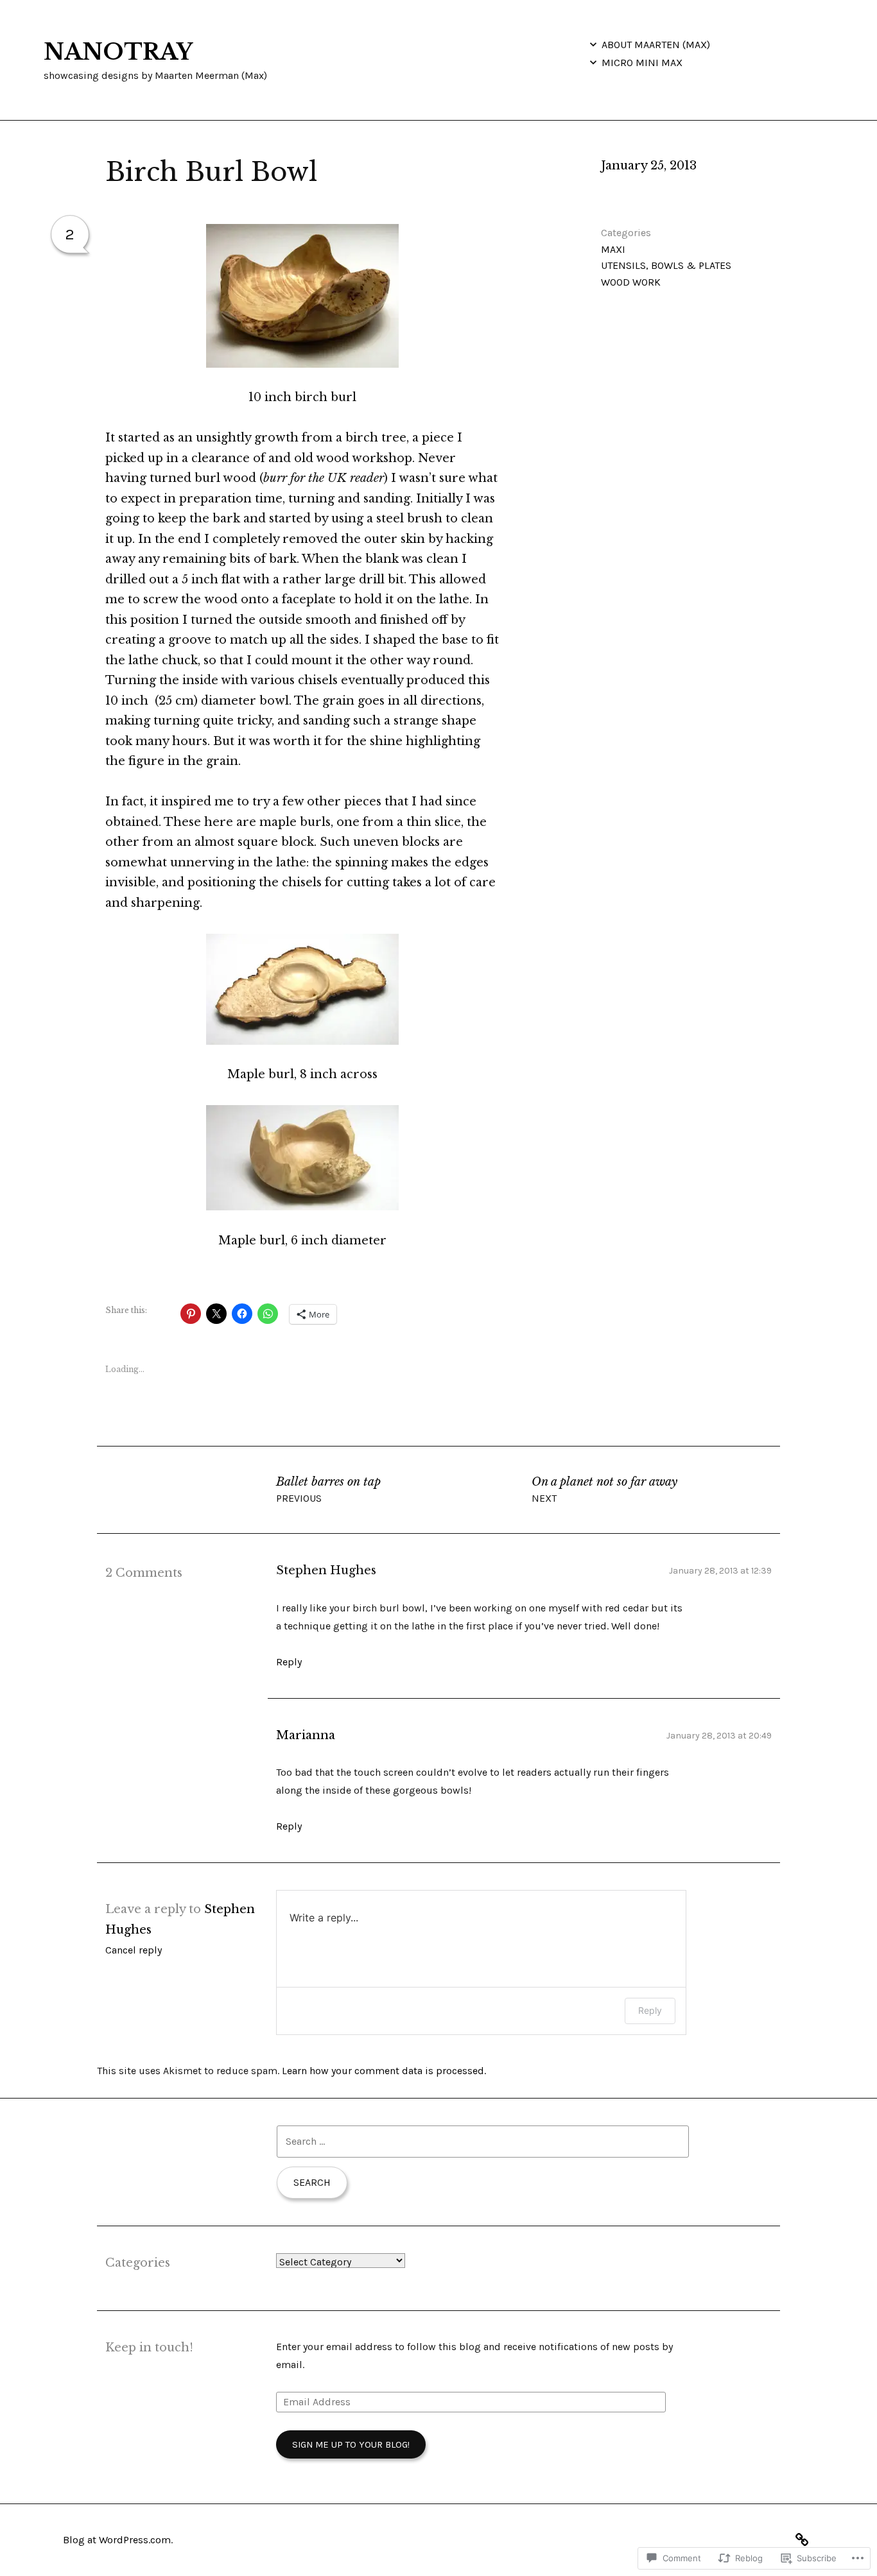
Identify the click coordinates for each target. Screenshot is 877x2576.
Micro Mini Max (642, 63)
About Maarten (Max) (656, 45)
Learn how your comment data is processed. (384, 2071)
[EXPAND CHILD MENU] (593, 44)
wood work (631, 282)
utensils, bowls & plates (666, 265)
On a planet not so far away (604, 1490)
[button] (302, 296)
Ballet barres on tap (328, 1490)
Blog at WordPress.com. (118, 2540)
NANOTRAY (118, 52)
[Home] (805, 2538)
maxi (613, 249)
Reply (289, 1662)
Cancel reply (134, 1950)
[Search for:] (483, 2141)
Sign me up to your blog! (351, 2444)
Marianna (306, 1735)
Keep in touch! (149, 2348)
